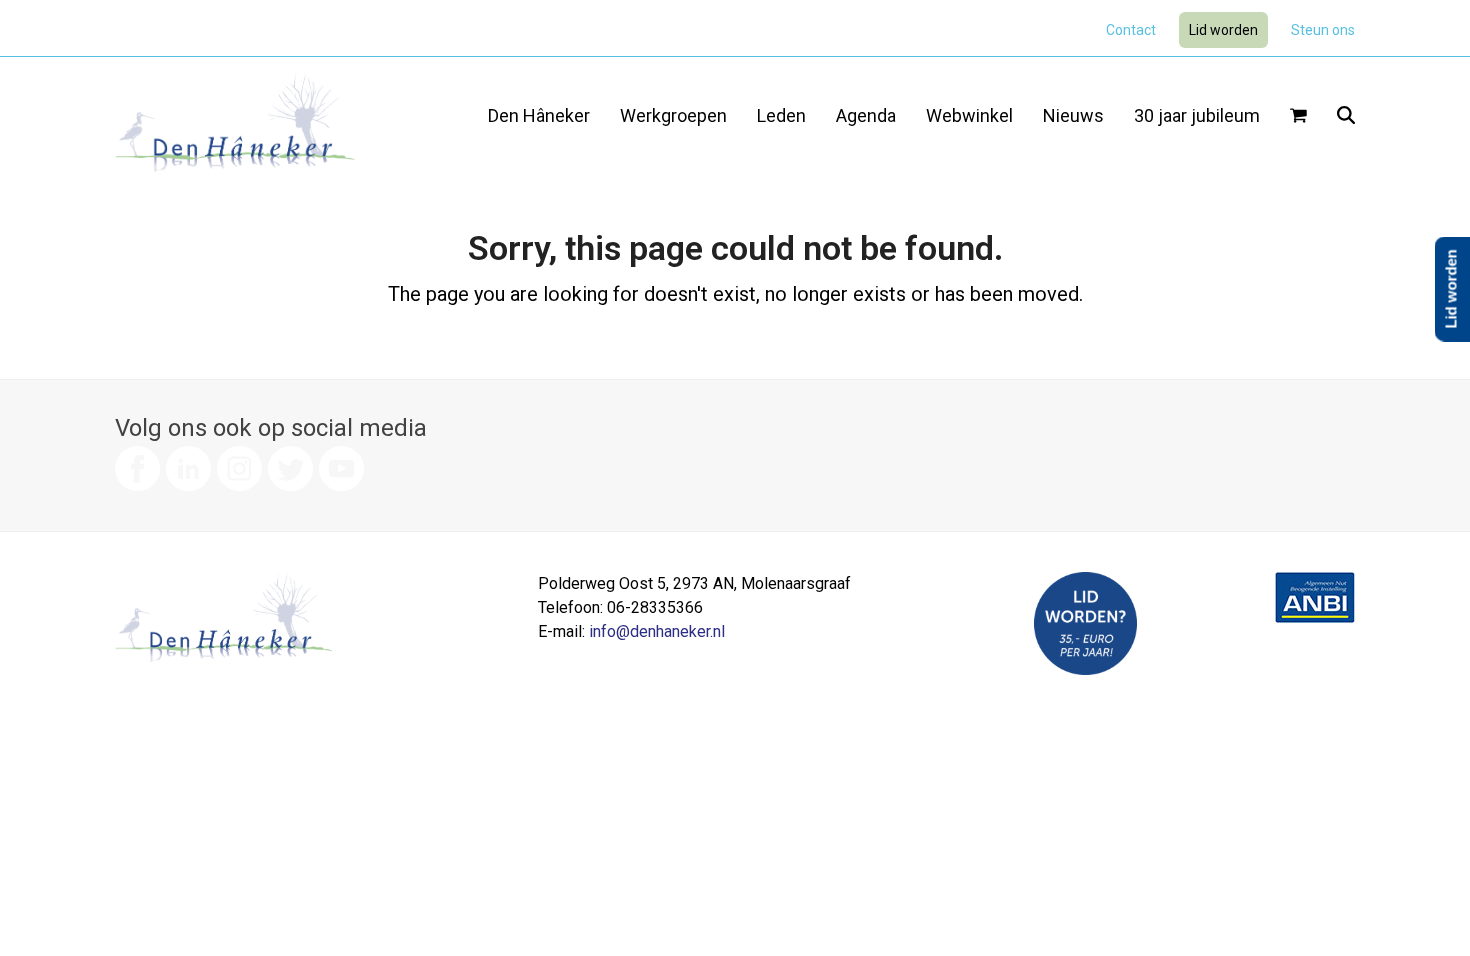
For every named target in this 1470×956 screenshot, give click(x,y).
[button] (1298, 117)
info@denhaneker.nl (657, 631)
